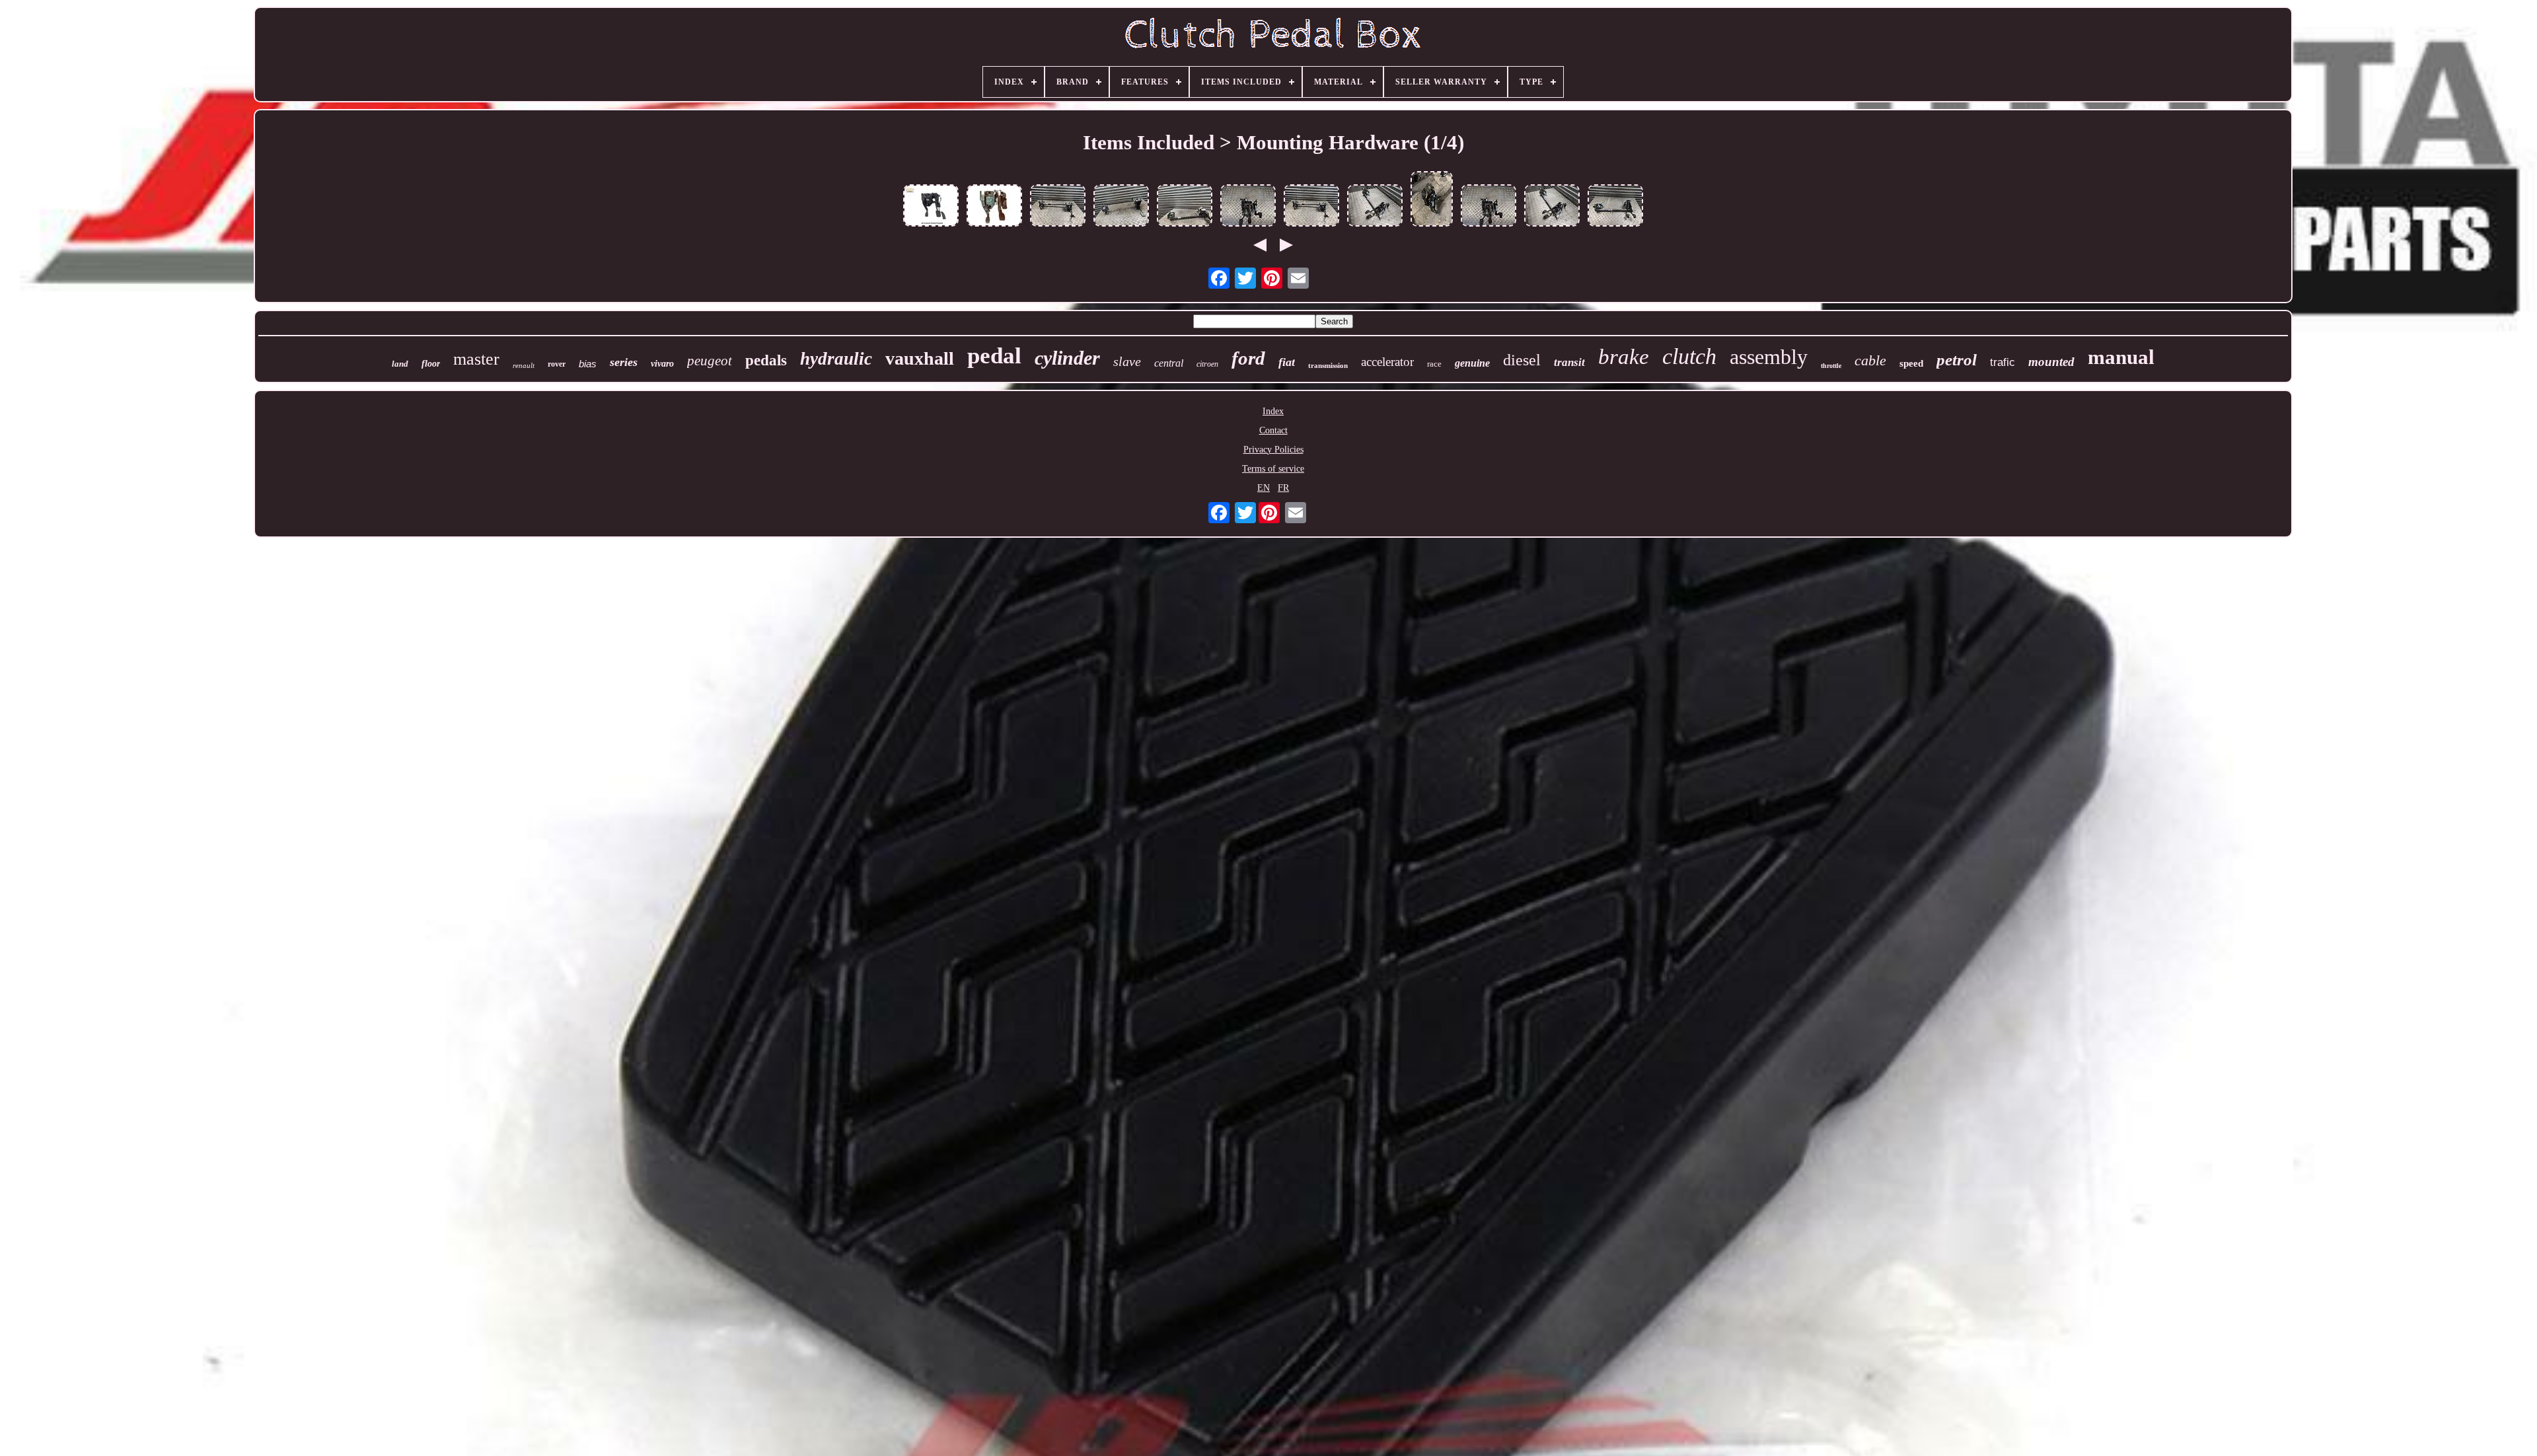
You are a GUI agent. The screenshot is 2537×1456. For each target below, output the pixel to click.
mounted (2051, 362)
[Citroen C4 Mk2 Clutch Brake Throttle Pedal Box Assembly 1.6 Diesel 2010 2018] (1185, 207)
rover (557, 364)
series (624, 362)
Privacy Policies (1273, 450)
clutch (1689, 356)
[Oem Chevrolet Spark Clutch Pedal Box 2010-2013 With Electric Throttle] (994, 207)
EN (1264, 488)
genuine (1472, 363)
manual (2121, 357)
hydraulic (836, 359)
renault (524, 365)
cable (1870, 360)
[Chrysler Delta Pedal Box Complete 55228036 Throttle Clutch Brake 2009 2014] (1248, 207)
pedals (766, 360)
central (1169, 363)
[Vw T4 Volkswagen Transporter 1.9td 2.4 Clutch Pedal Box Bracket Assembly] (1432, 200)
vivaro (662, 364)
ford (1248, 358)
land (400, 364)
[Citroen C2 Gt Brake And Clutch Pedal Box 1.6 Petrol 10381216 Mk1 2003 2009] (1121, 207)
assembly (1769, 357)
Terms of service (1273, 469)
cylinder (1067, 358)
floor (431, 364)
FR (1283, 488)
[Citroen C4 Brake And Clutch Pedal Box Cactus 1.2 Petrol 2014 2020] (1615, 207)
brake (1624, 357)
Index (1273, 411)
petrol (1957, 360)
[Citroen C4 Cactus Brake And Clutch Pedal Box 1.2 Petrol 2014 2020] (1375, 207)
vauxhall (920, 358)
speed (1911, 363)
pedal (994, 356)
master (476, 359)
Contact (1273, 430)
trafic (2003, 362)
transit (1569, 362)
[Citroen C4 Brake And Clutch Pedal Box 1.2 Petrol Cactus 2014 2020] (1058, 207)
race (1434, 364)
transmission (1328, 365)
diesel (1522, 360)
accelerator (1387, 362)
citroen (1207, 364)
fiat (1287, 362)
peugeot (710, 361)
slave (1127, 361)
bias (588, 364)
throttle (1831, 366)
